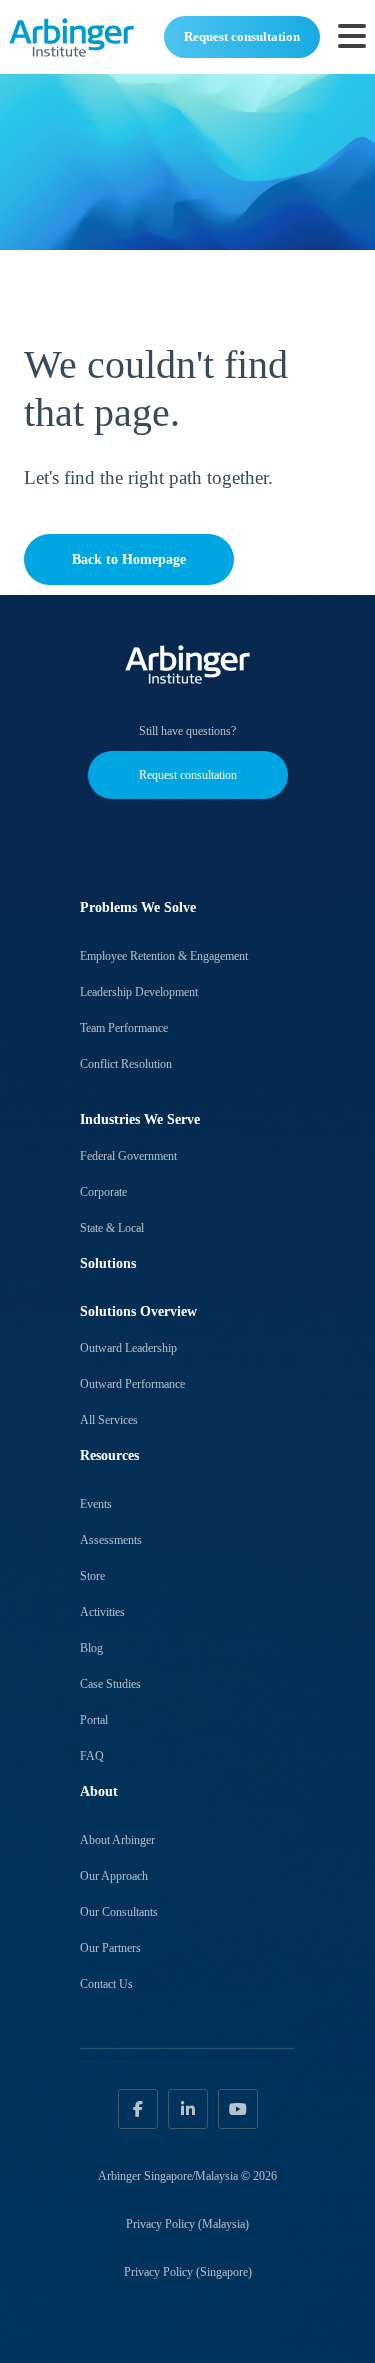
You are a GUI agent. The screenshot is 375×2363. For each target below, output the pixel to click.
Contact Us (106, 1984)
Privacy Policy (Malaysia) (187, 2224)
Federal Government (128, 1156)
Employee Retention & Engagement (164, 956)
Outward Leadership (128, 1348)
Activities (102, 1612)
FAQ (92, 1756)
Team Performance (124, 1028)
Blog (91, 1648)
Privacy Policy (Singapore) (188, 2272)
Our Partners (110, 1948)
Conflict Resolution (126, 1064)
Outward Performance (132, 1384)
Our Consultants (119, 1912)
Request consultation (242, 36)
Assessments (111, 1540)
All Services (109, 1420)
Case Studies (110, 1684)
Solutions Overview (138, 1311)
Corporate (103, 1192)
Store (92, 1576)
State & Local (112, 1228)
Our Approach (114, 1876)
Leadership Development (139, 992)
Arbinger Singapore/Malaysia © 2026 (187, 2176)
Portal (94, 1720)
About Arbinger (117, 1840)
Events (96, 1504)
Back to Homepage (129, 559)
